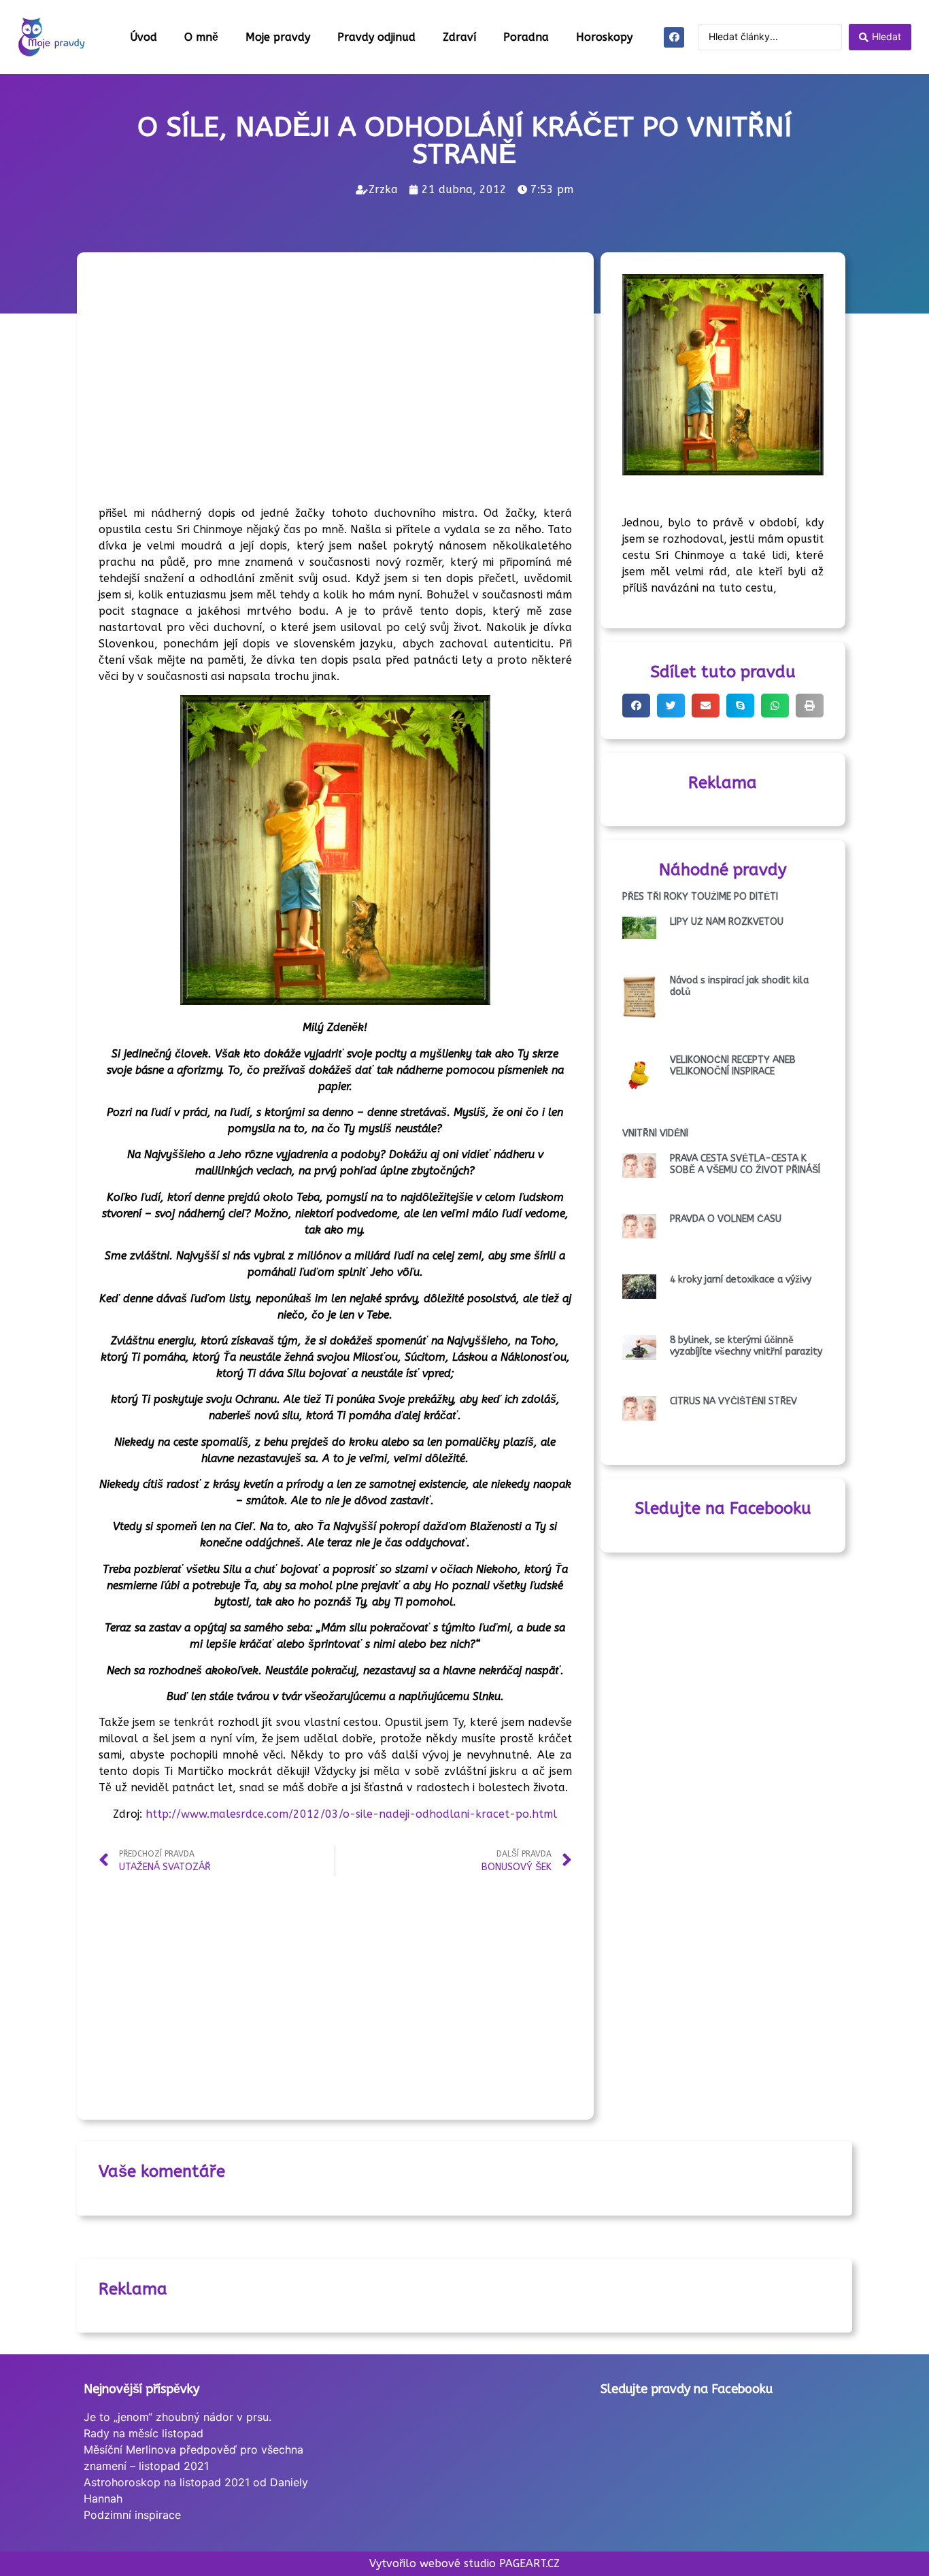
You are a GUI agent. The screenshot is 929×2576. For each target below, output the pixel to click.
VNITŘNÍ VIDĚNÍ (655, 1133)
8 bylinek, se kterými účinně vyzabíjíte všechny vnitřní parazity (746, 1346)
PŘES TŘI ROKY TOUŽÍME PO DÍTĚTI (700, 897)
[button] (636, 706)
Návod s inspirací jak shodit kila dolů (739, 986)
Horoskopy (604, 37)
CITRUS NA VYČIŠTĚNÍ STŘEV (733, 1401)
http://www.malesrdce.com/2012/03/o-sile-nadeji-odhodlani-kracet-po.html (351, 1814)
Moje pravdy (278, 37)
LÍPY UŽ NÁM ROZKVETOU (727, 922)
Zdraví (459, 37)
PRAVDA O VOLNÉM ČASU (726, 1219)
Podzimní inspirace (132, 2515)
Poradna (526, 37)
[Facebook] (674, 37)
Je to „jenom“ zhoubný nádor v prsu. (178, 2417)
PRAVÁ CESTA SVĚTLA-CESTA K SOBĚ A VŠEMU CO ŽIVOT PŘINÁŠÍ (745, 1164)
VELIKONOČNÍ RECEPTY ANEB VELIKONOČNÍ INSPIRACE (733, 1066)
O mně (201, 37)
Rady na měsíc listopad (143, 2433)
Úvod (143, 37)
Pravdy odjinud (376, 37)
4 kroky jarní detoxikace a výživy (741, 1279)
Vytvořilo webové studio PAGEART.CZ (464, 2563)
